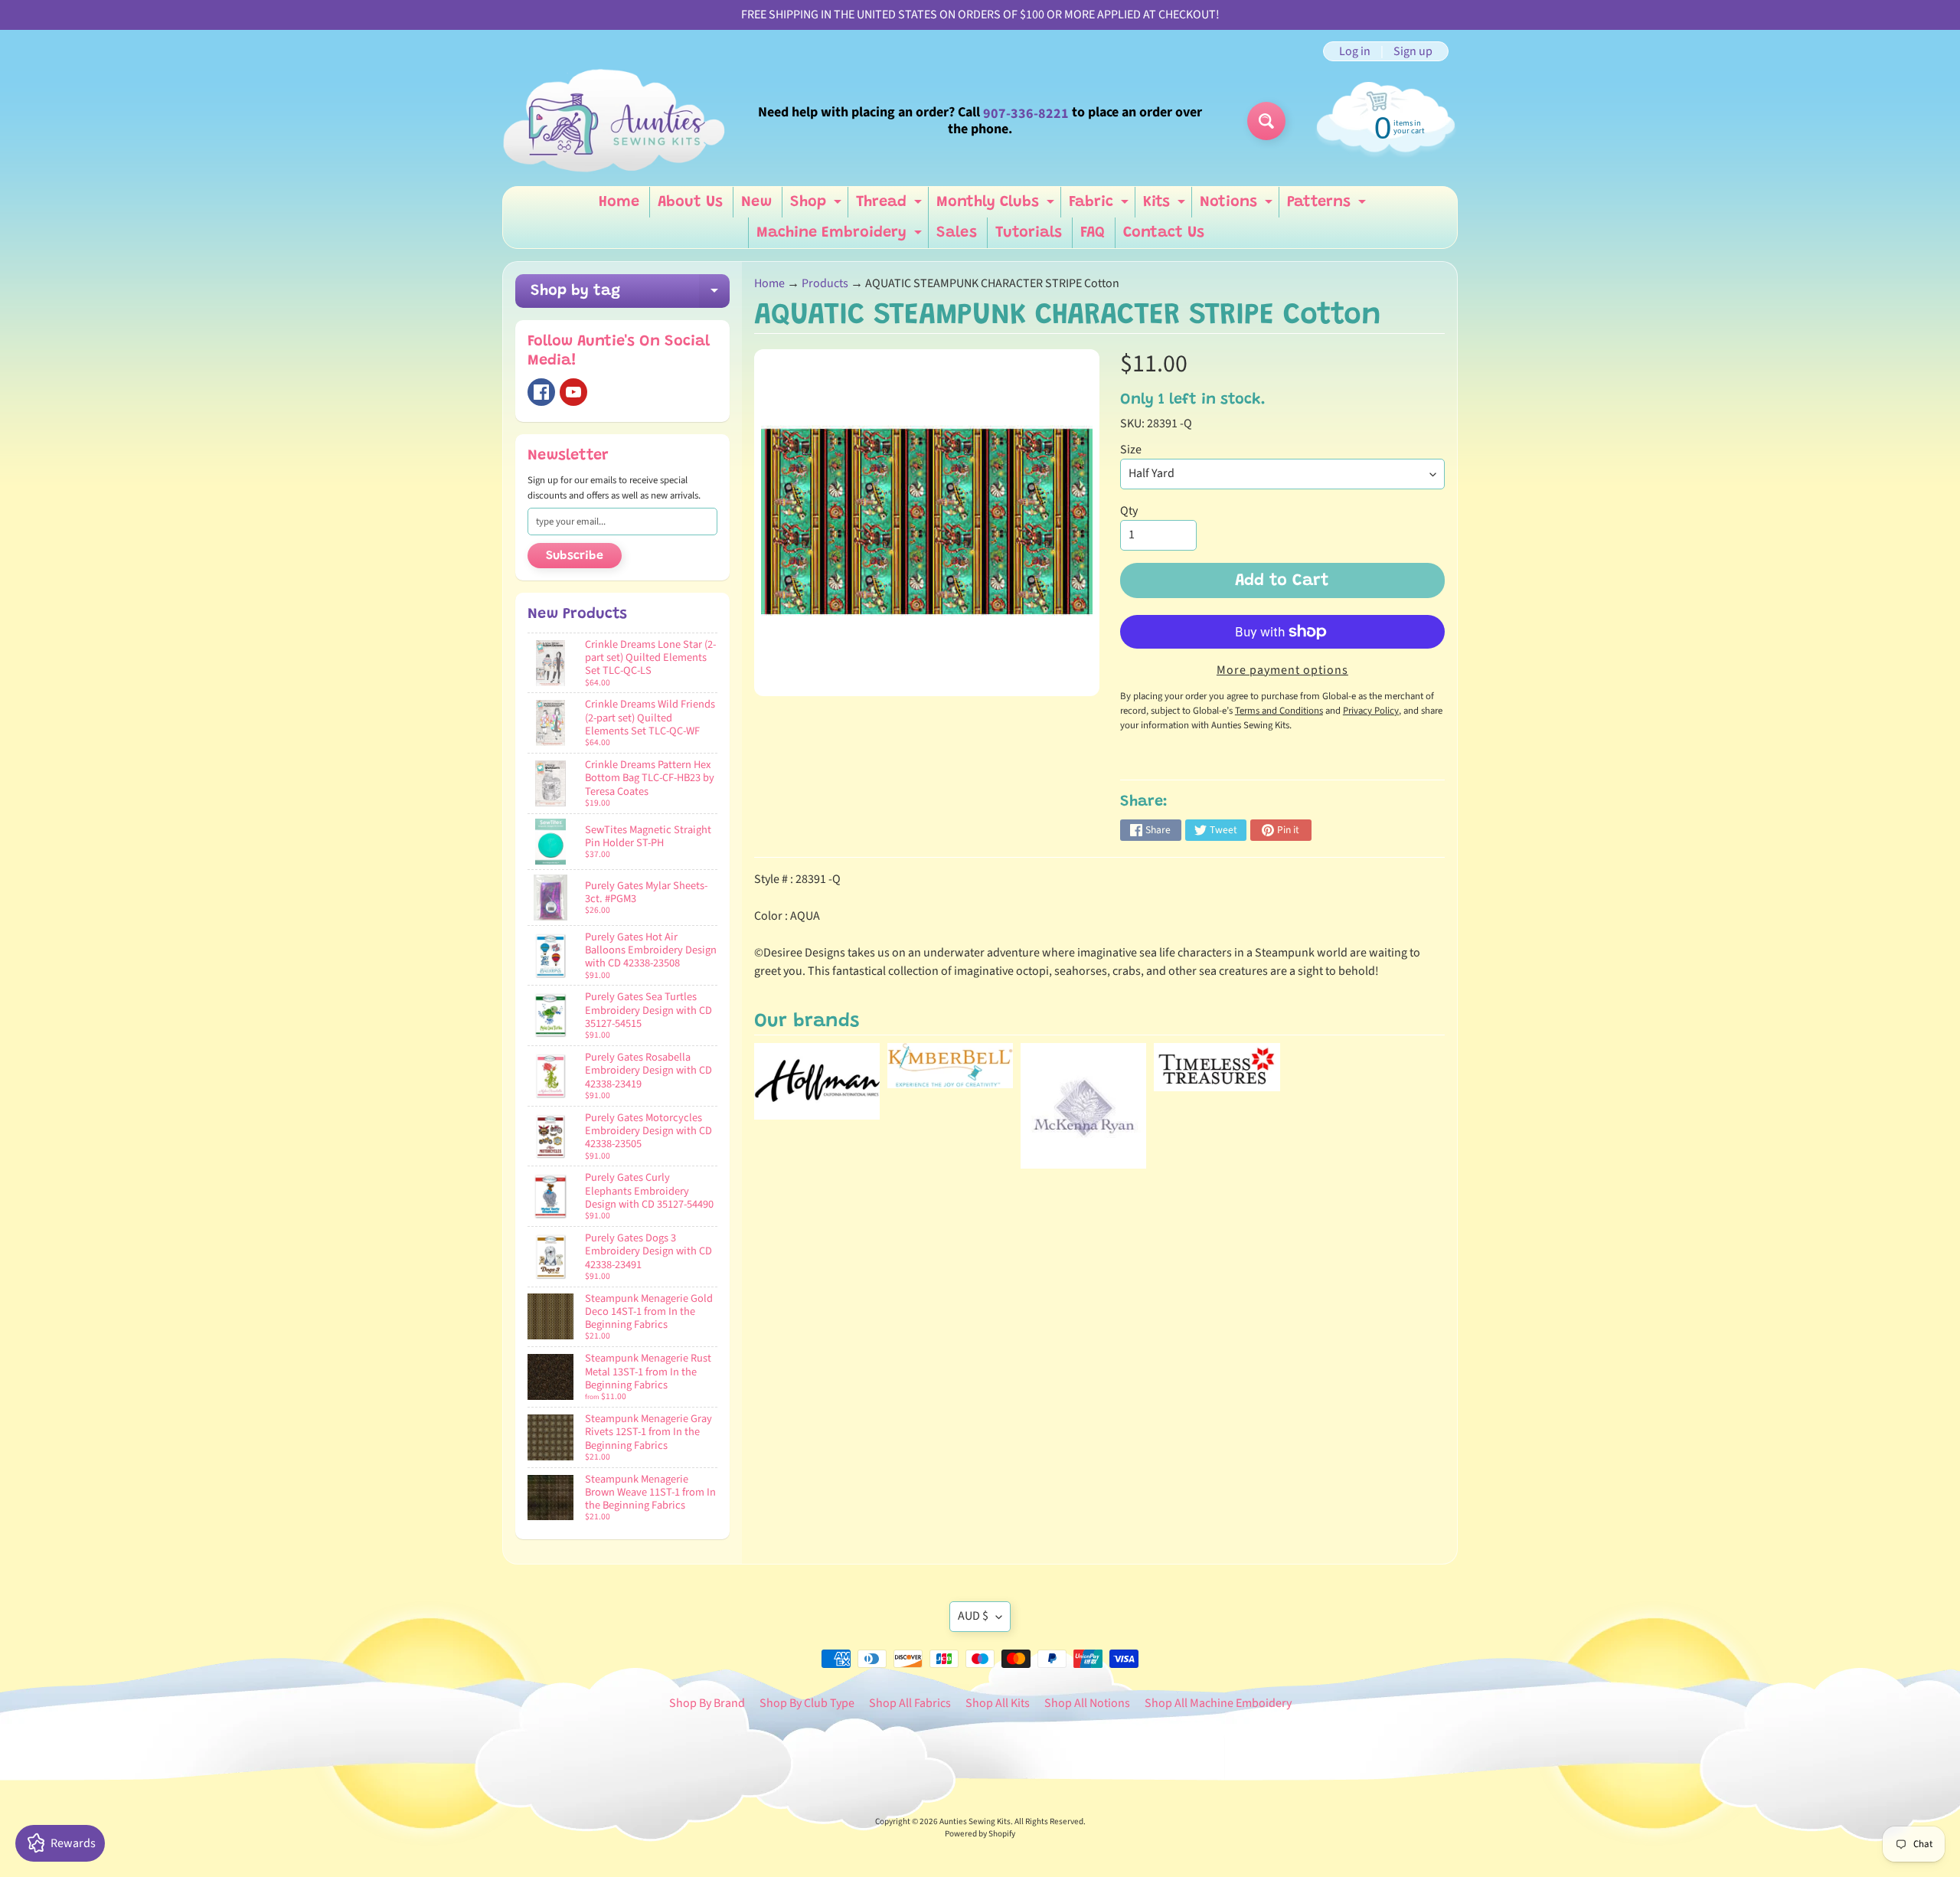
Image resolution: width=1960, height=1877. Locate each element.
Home (619, 202)
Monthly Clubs (997, 206)
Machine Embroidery (841, 237)
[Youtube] (573, 392)
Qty (1129, 511)
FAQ (1093, 233)
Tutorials (1029, 233)
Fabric (1101, 206)
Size (1131, 450)
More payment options (1282, 670)
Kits (1166, 206)
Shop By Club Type (807, 1703)
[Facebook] (541, 392)
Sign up (1413, 51)
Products (825, 283)
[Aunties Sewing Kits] (617, 121)
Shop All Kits (998, 1703)
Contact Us (1164, 233)
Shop (818, 206)
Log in (1355, 51)
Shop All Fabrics (910, 1703)
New (756, 202)
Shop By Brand (707, 1703)
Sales (957, 233)
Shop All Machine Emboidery (1218, 1703)
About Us (690, 202)
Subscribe (575, 556)
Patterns (1328, 206)
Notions (1238, 206)
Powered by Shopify (980, 1834)
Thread (891, 206)
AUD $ (973, 1616)
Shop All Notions (1087, 1703)
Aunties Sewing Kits (975, 1821)
